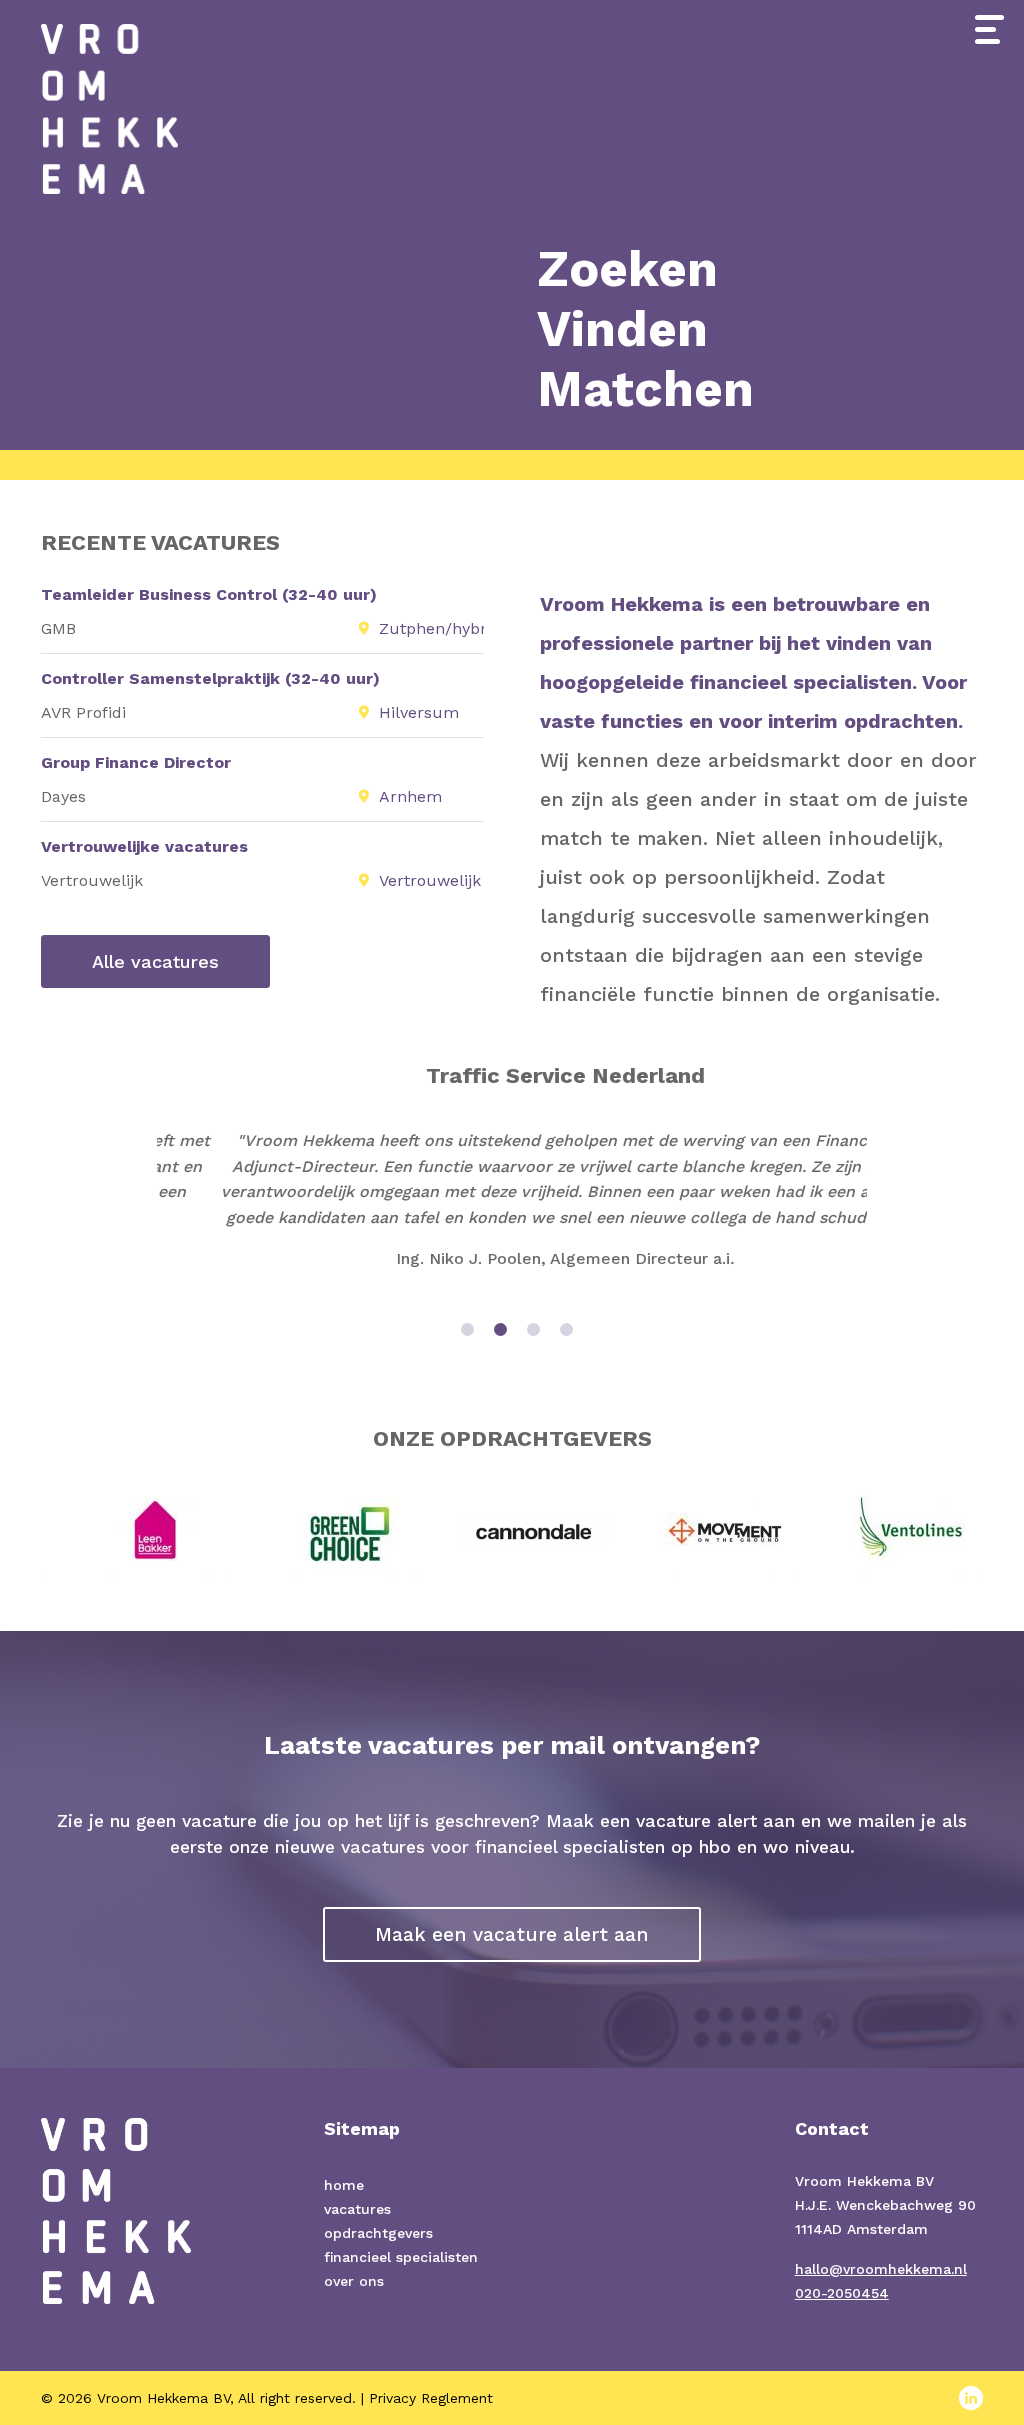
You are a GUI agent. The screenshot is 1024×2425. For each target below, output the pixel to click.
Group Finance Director (136, 762)
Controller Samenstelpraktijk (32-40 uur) (210, 678)
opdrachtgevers (378, 2233)
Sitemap (362, 2128)
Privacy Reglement (431, 2398)
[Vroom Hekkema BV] (109, 95)
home (344, 2185)
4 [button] (566, 1329)
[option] (512, 1175)
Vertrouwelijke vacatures (144, 846)
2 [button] (500, 1329)
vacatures (357, 2209)
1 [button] (467, 1329)
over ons (354, 2281)
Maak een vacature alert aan (512, 1934)
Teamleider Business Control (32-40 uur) (209, 594)
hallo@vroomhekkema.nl (881, 2269)
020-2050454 (842, 2293)
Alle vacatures (155, 961)
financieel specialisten (401, 2257)
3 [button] (533, 1329)
